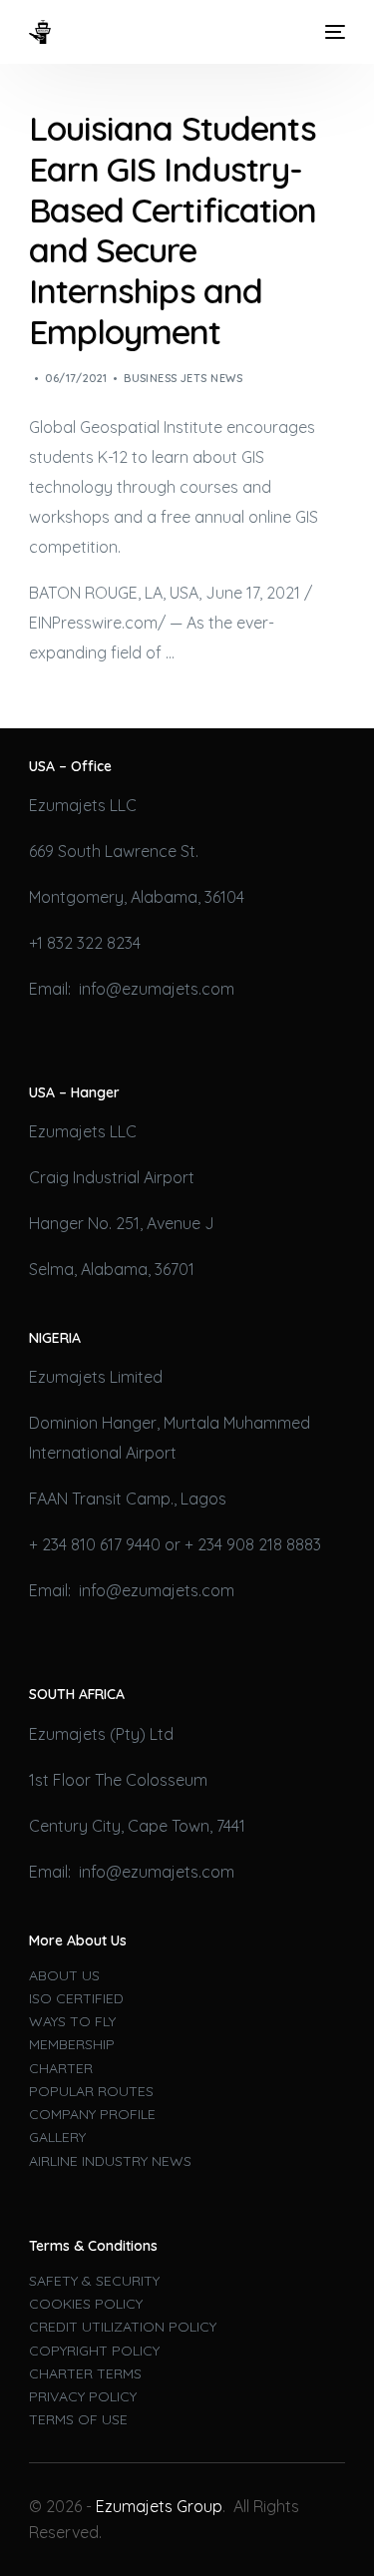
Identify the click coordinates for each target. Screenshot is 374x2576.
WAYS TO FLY (72, 2021)
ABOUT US (64, 1975)
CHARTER (61, 2068)
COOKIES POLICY (86, 2304)
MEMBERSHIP (72, 2044)
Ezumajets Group (159, 2506)
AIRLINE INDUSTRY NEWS (110, 2161)
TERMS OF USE (78, 2419)
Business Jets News (183, 378)
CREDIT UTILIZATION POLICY (123, 2327)
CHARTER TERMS (85, 2373)
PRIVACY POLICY (83, 2396)
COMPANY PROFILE (92, 2114)
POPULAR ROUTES (91, 2091)
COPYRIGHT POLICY (94, 2351)
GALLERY (57, 2137)
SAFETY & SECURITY (94, 2281)
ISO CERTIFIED (76, 1998)
